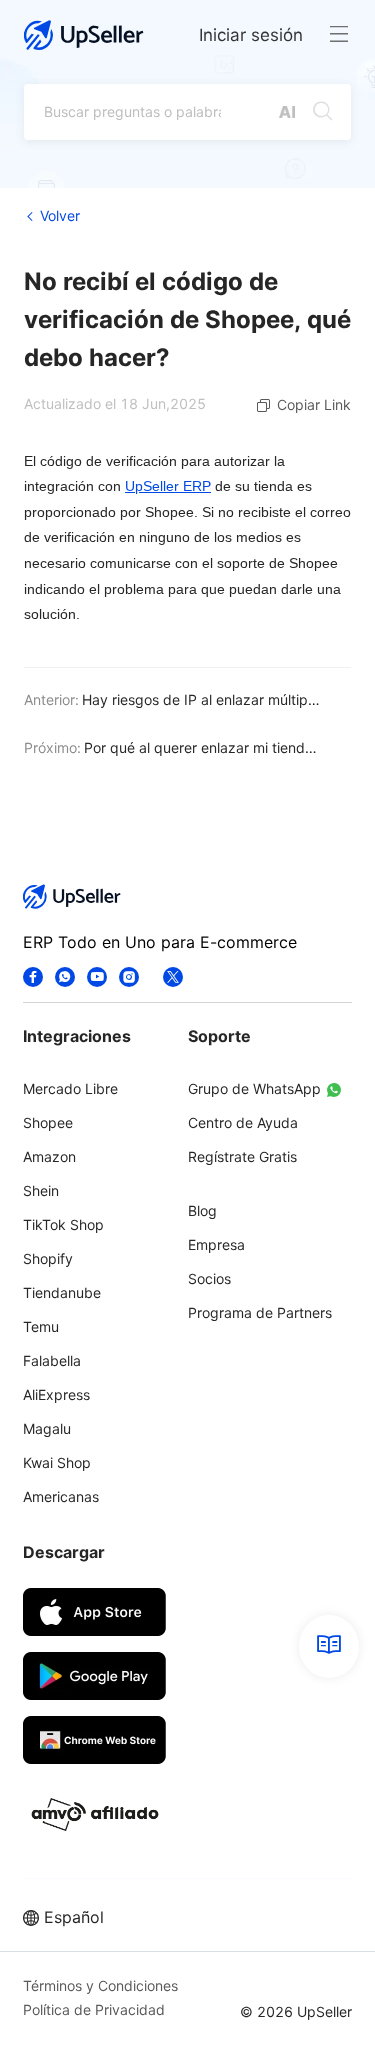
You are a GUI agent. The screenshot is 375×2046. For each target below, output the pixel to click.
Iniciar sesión (251, 35)
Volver (60, 215)
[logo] (84, 35)
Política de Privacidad (94, 2009)
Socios (209, 1278)
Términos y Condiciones (100, 1985)
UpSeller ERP (168, 486)
